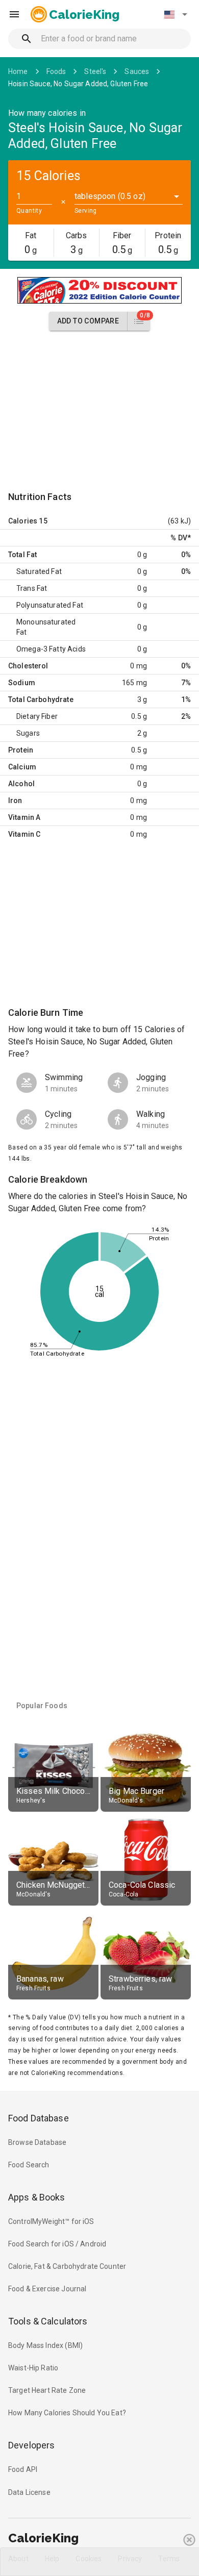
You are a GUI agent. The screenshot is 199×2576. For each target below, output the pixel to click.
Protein (21, 750)
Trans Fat (32, 588)
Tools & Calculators (48, 2321)
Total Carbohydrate (41, 699)
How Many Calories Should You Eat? (67, 2413)
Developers (31, 2445)
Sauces (137, 71)
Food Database (39, 2118)
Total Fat (22, 555)
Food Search (29, 2165)
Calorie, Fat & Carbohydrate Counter (67, 2266)
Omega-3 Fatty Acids (51, 649)
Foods (56, 71)
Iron (15, 801)
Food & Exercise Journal (47, 2289)
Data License (29, 2492)
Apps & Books (37, 2197)
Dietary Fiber (37, 716)
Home (18, 71)
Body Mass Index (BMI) (45, 2345)
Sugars (28, 733)
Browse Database (37, 2142)
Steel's (95, 71)
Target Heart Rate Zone (47, 2390)
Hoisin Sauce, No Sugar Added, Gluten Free (78, 84)
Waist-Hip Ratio (33, 2368)
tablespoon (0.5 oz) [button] (110, 196)
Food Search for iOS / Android (57, 2244)
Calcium (22, 767)
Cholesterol (28, 666)
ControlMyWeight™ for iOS (51, 2221)
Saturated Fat (39, 571)
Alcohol (21, 784)
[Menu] (14, 14)
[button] (176, 14)
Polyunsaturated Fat (50, 605)
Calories (23, 521)
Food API (23, 2469)
